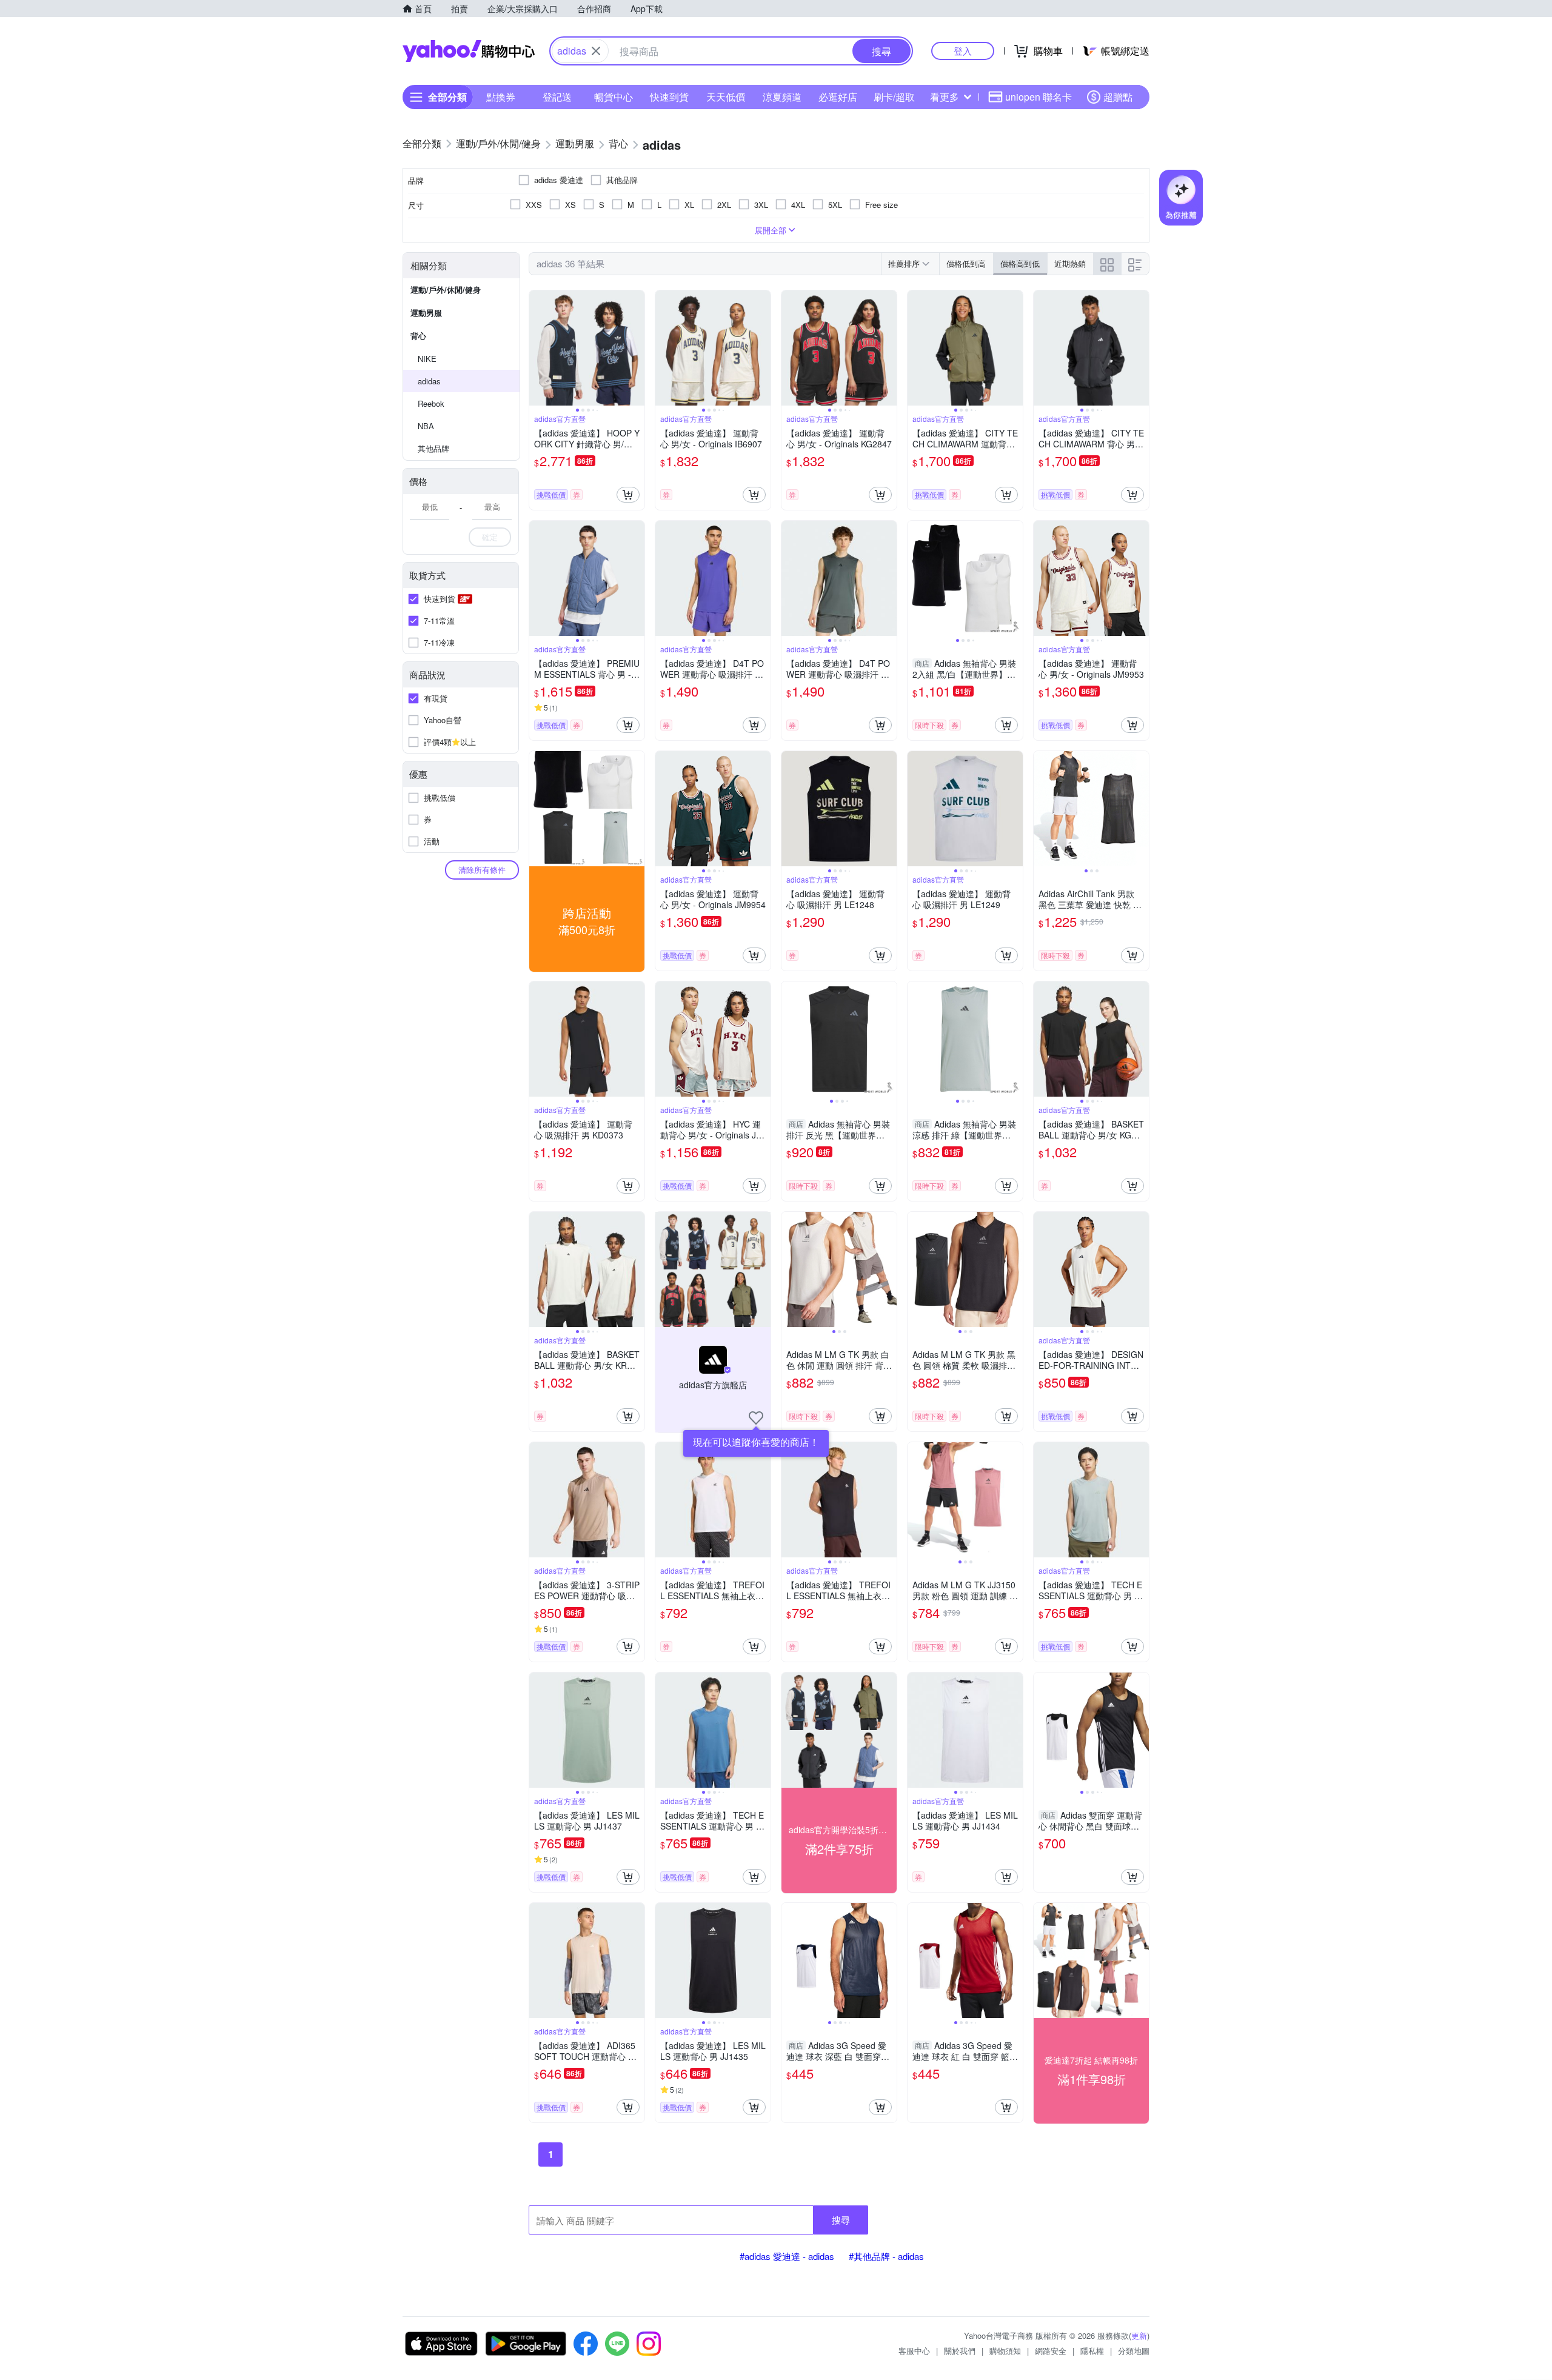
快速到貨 (669, 97)
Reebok (431, 403)
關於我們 (960, 2351)
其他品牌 (433, 448)
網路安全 (1051, 2351)
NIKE (427, 359)
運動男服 (426, 313)
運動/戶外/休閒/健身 (446, 289)
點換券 (501, 97)
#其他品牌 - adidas (886, 2256)
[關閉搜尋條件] (596, 51)
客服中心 (914, 2351)
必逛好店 (838, 97)
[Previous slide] (537, 348)
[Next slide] (637, 348)
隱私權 (1092, 2351)
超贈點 (1118, 97)
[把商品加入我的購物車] (628, 495)
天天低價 (726, 97)
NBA (426, 426)
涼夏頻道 (782, 97)
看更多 (945, 97)
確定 (490, 537)
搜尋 (841, 2220)
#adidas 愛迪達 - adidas (787, 2256)
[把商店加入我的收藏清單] (756, 1418)
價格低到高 (966, 263)
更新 (1139, 2335)
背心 (418, 336)
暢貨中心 (614, 97)
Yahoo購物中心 (469, 51)
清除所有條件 (482, 870)
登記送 (557, 97)
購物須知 (1005, 2351)
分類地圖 (1134, 2351)
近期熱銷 (1070, 263)
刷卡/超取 (894, 97)
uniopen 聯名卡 (1039, 97)
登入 (963, 51)
